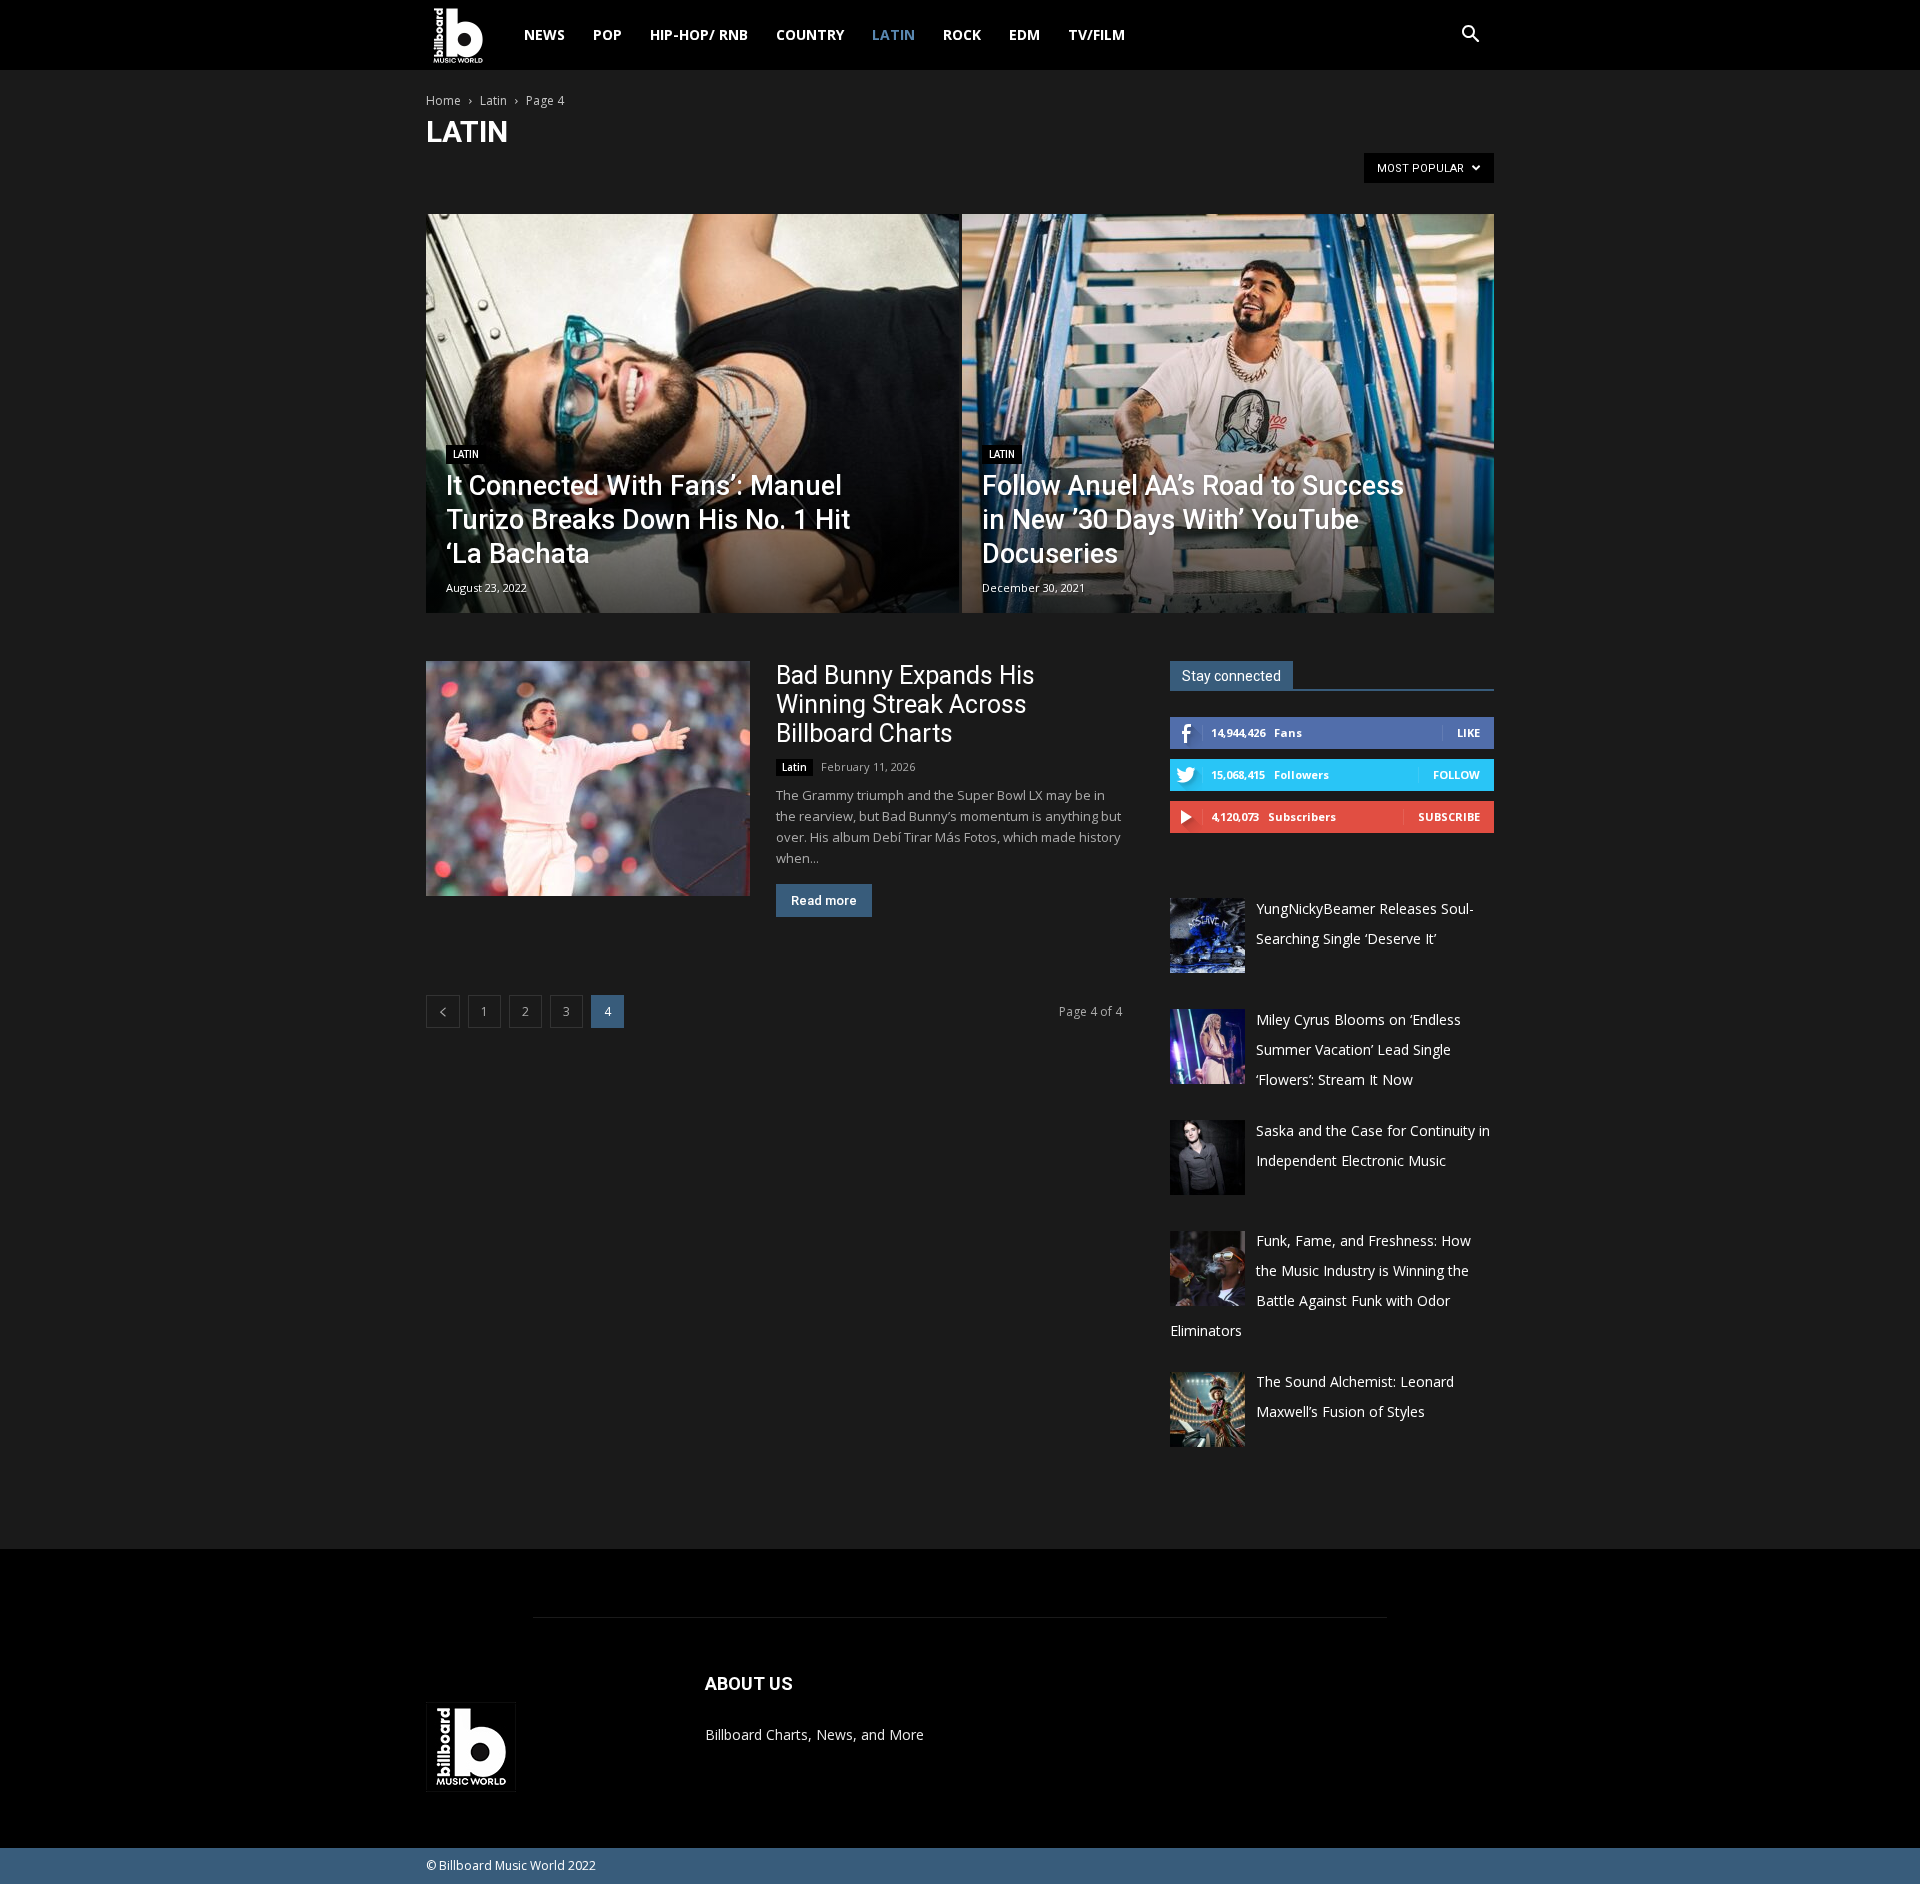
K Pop (723, 173)
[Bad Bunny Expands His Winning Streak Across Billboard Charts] (588, 778)
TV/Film (1096, 34)
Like (1468, 732)
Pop (607, 34)
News (544, 34)
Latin (893, 34)
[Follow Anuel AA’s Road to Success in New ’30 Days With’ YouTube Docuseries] (1228, 445)
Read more (824, 900)
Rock (962, 34)
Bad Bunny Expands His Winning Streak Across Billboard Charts (905, 704)
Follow (1456, 774)
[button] (1470, 36)
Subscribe (1449, 816)
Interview (661, 173)
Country (810, 34)
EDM (1024, 34)
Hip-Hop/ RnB (699, 34)
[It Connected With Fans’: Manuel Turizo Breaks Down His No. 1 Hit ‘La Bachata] (692, 445)
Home (443, 100)
